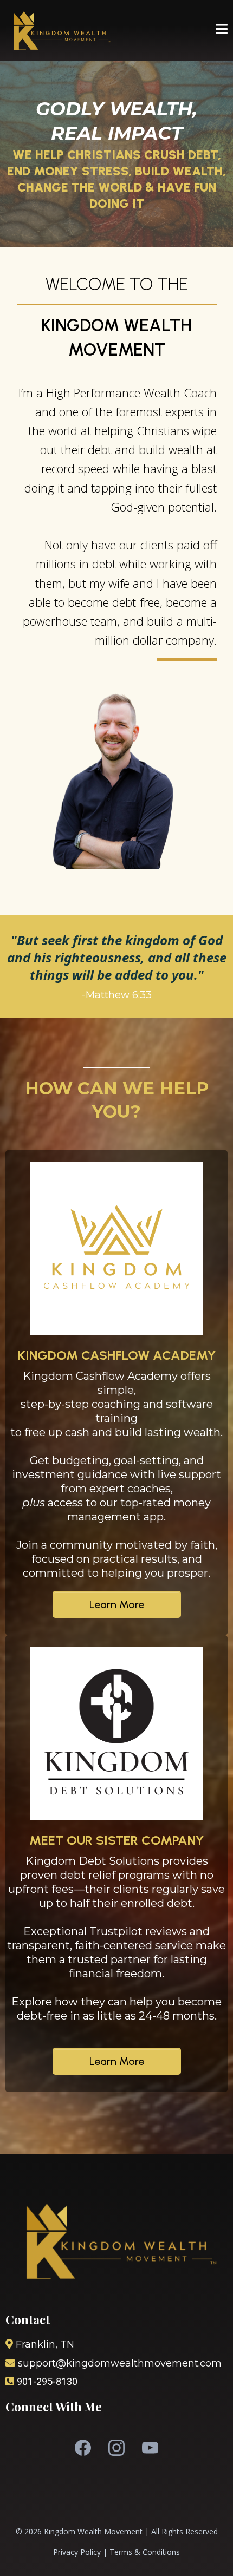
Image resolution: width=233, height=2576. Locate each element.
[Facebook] (83, 2448)
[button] (222, 31)
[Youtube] (150, 2448)
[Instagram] (116, 2448)
